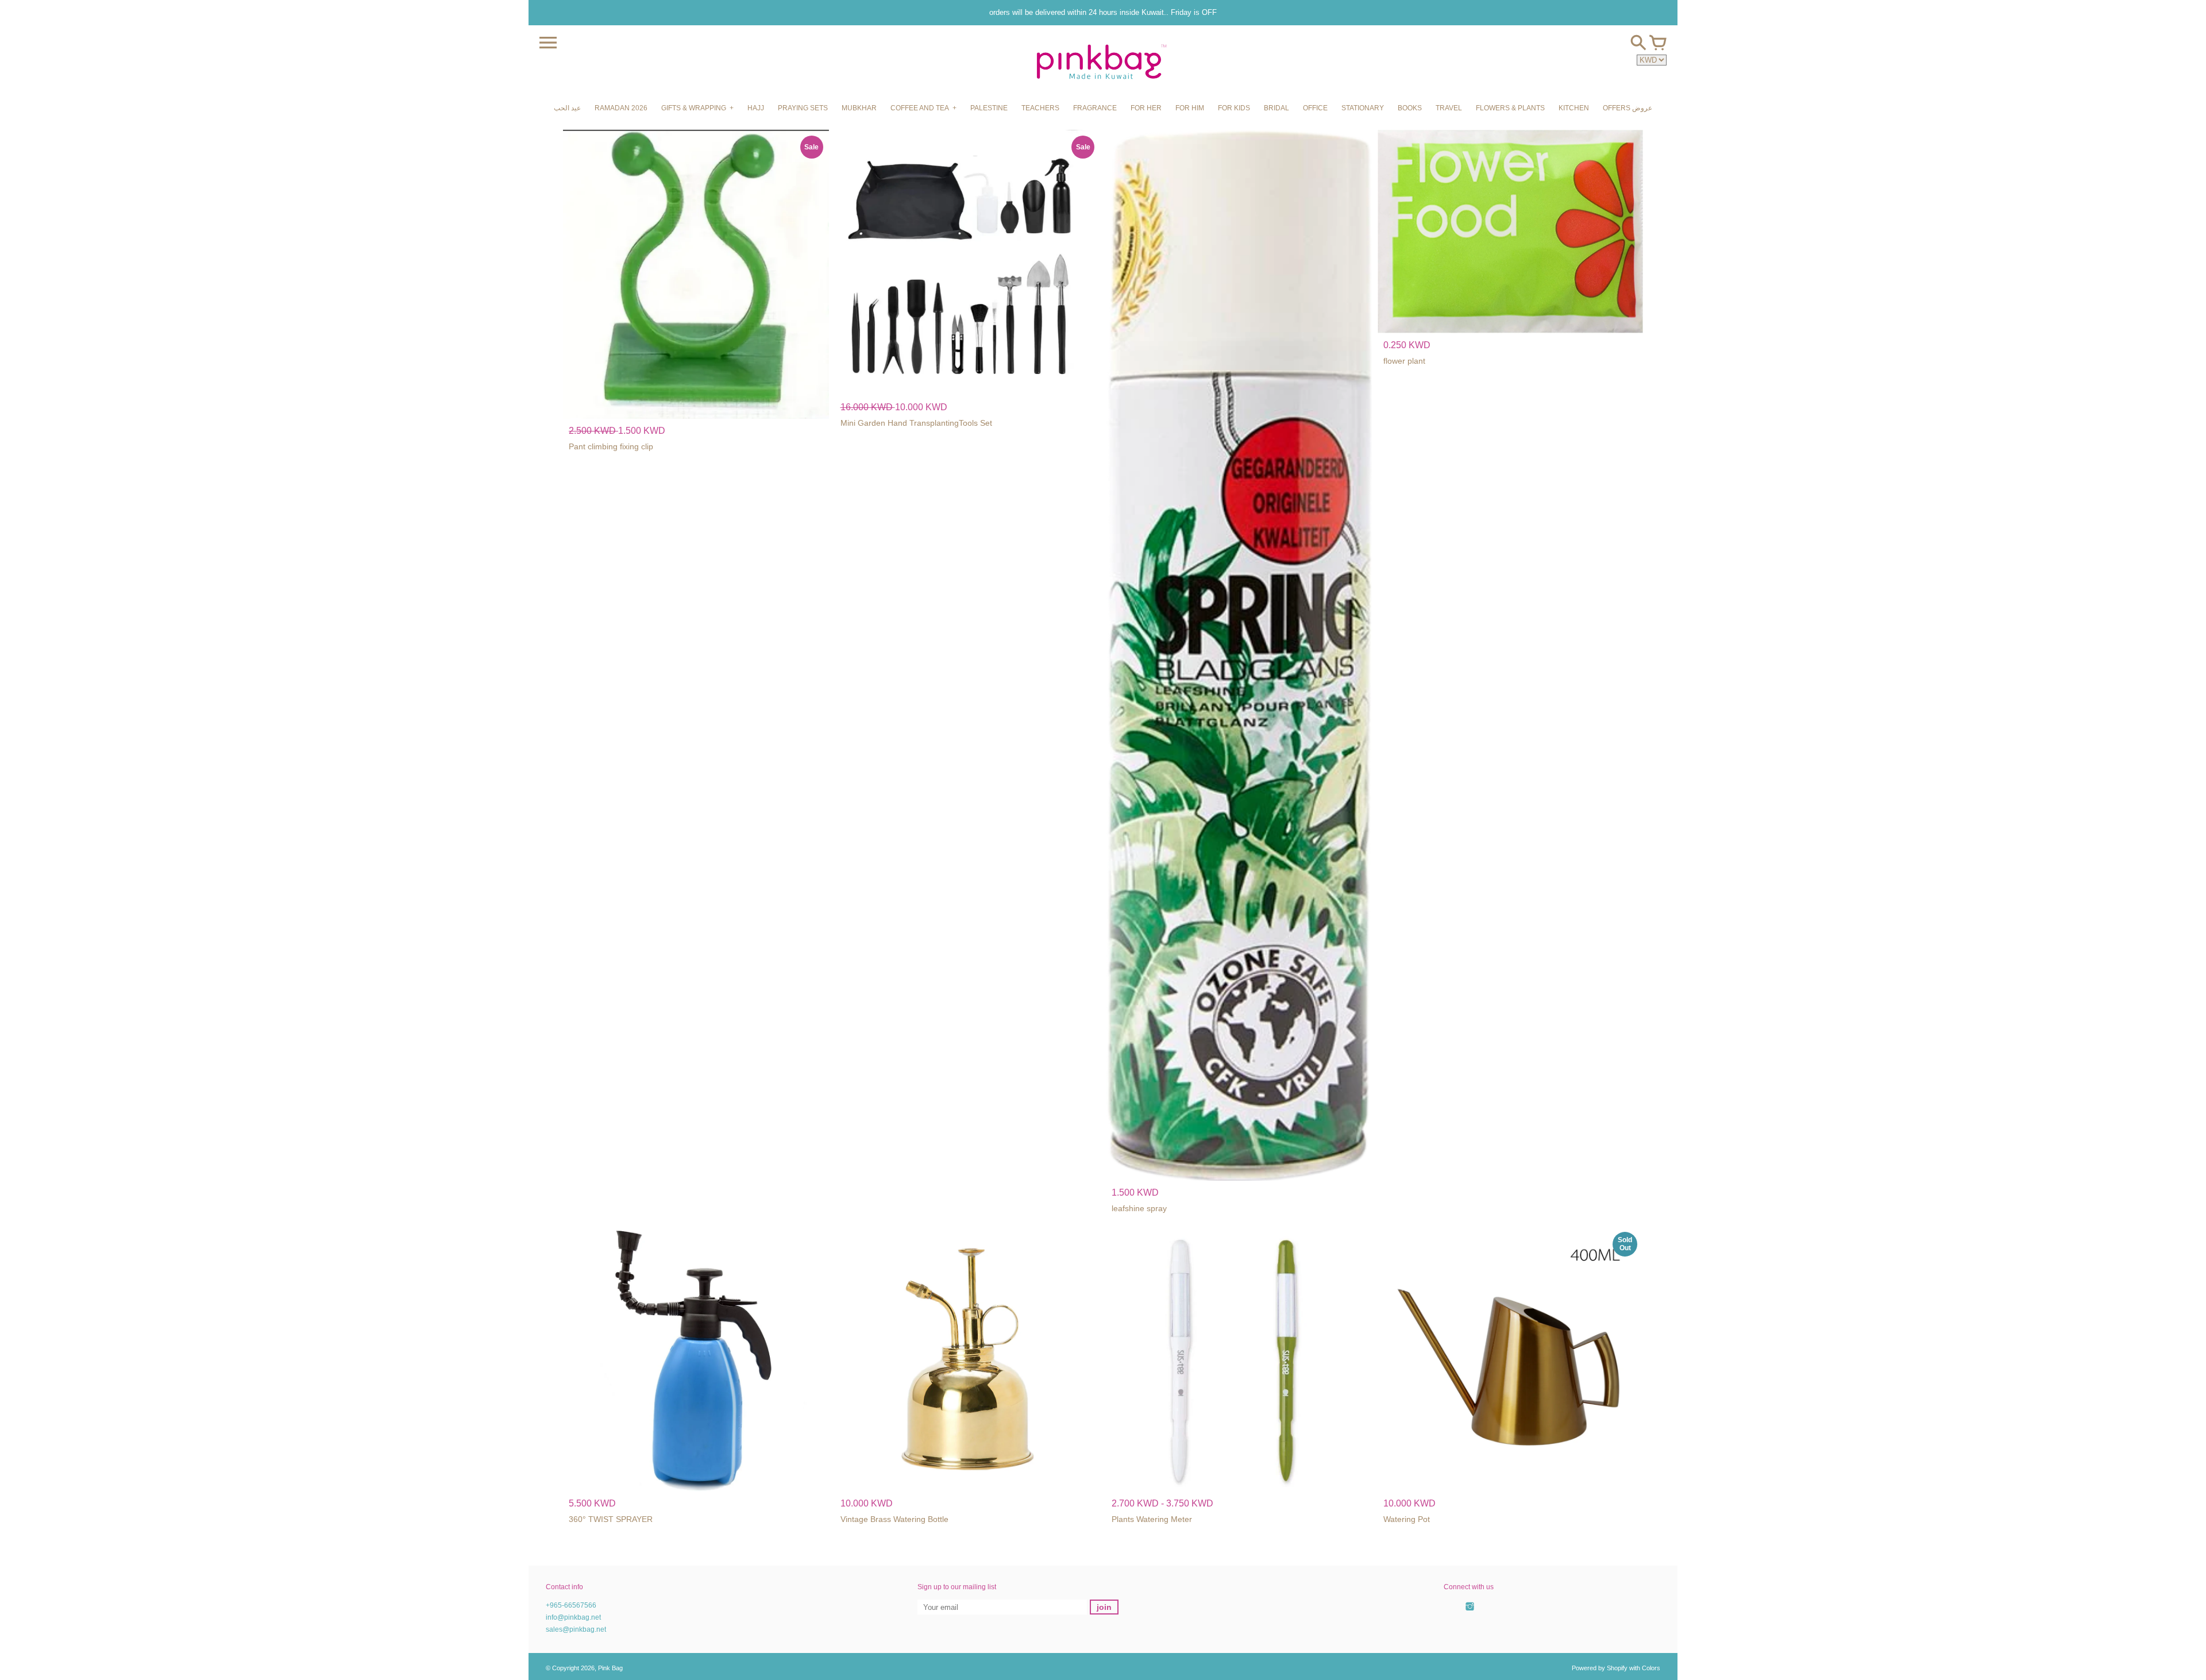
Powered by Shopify (1600, 1668)
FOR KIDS (1234, 108)
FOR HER (1146, 108)
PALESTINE (989, 108)
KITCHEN (1574, 108)
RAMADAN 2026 (621, 108)
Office (1315, 108)
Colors (1651, 1668)
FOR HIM (1190, 108)
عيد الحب (567, 108)
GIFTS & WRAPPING (694, 108)
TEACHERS (1040, 108)
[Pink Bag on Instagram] (1470, 1613)
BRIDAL (1276, 108)
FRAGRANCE (1095, 108)
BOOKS (1410, 108)
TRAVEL (1449, 108)
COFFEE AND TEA (920, 108)
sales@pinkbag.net (576, 1629)
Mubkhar (859, 108)
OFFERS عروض (1627, 108)
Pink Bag (610, 1668)
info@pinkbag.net (573, 1617)
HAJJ (756, 108)
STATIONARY (1363, 108)
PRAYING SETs (803, 108)
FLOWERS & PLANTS (1510, 108)
